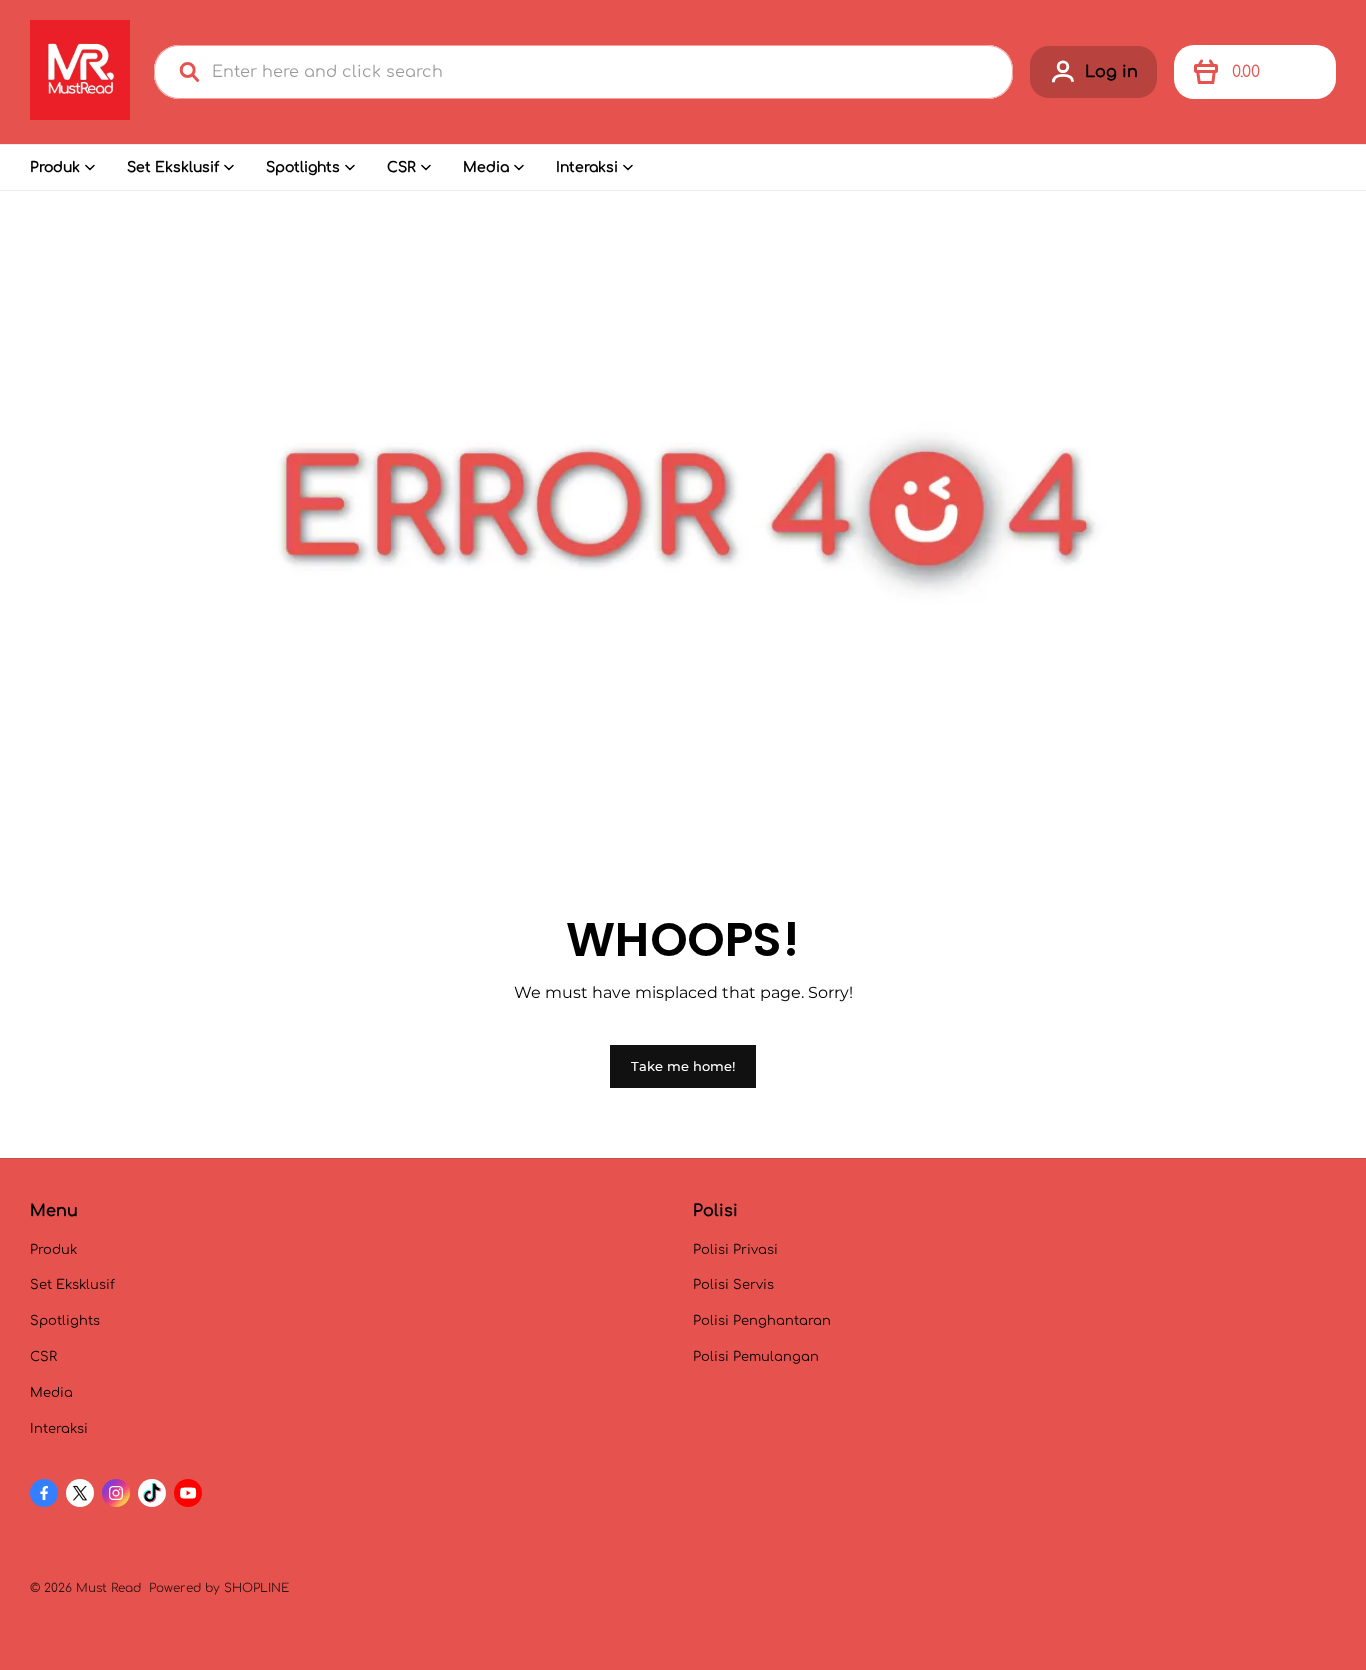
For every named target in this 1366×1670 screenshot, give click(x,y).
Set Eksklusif (173, 167)
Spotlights (303, 167)
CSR (401, 167)
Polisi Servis (733, 1285)
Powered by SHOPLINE (219, 1588)
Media (486, 167)
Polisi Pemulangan (756, 1357)
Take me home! (683, 1066)
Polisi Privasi (735, 1250)
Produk (55, 167)
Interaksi (587, 167)
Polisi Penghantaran (762, 1321)
